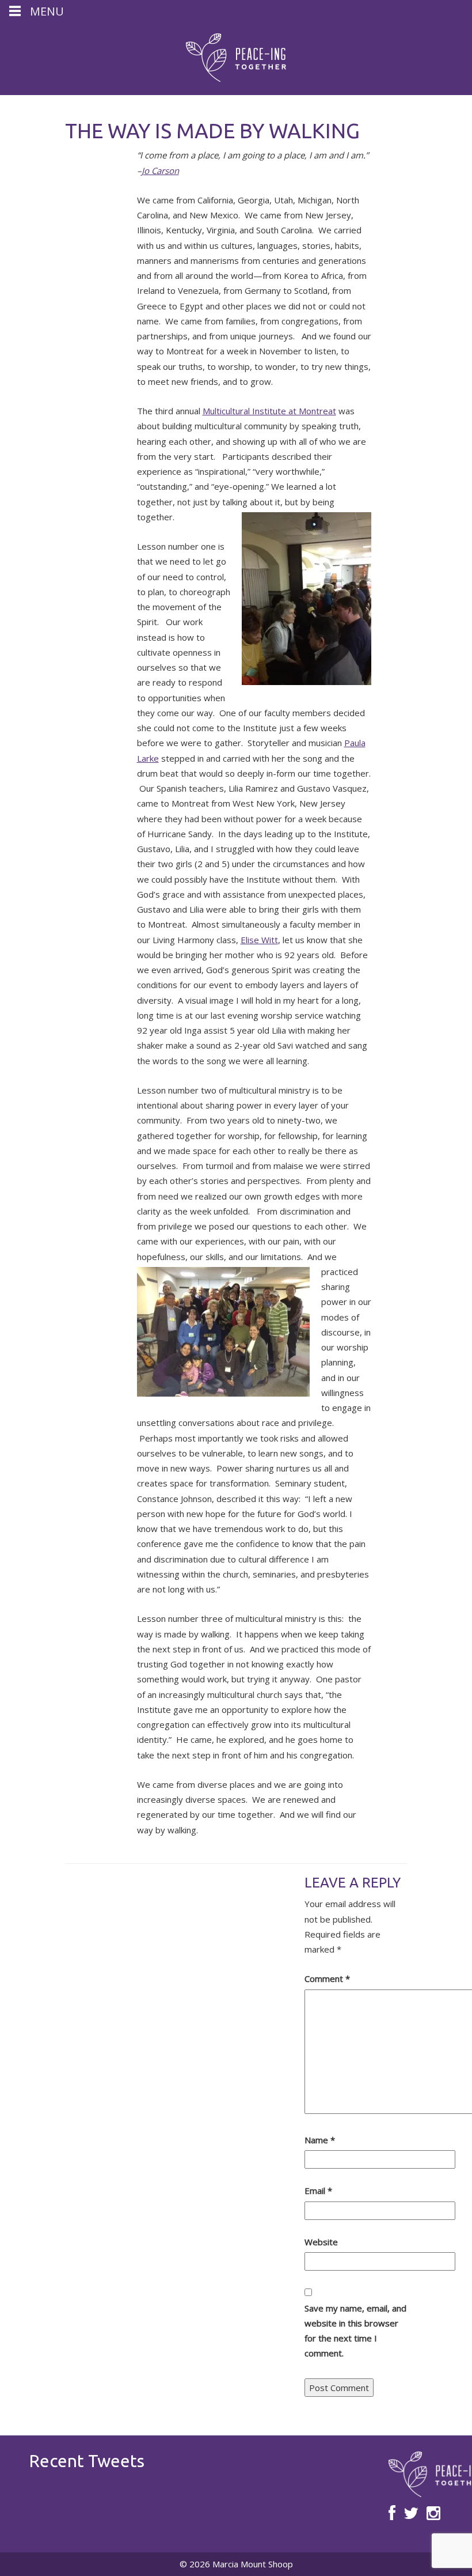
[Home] (236, 58)
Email (318, 2191)
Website (321, 2242)
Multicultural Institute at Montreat (269, 411)
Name (320, 2140)
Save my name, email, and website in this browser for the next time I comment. (355, 2331)
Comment (327, 1979)
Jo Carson (160, 171)
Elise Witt (259, 940)
